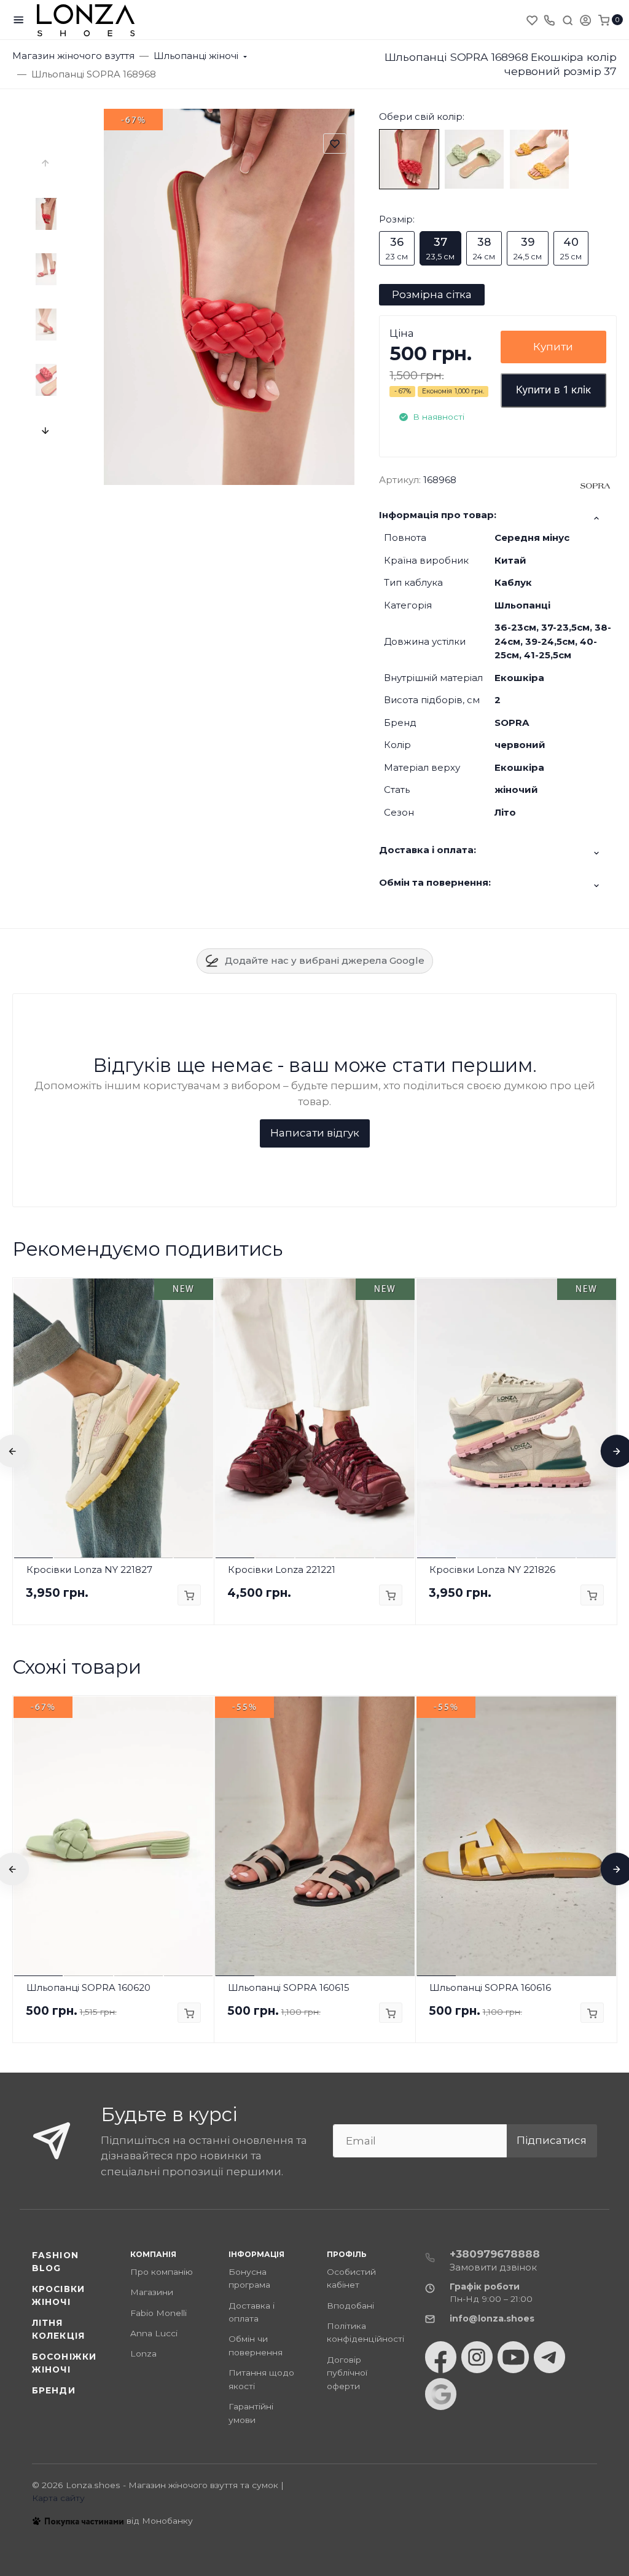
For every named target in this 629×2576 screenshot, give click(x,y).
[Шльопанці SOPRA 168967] (474, 158)
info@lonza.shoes (492, 2318)
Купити (553, 347)
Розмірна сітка (432, 294)
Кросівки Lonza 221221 (282, 1570)
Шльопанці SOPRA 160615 (289, 1987)
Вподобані (350, 2306)
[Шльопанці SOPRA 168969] (539, 158)
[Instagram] (477, 2357)
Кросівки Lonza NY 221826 (492, 1570)
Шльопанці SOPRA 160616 (490, 1987)
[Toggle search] (568, 20)
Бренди (54, 2390)
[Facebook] (441, 2357)
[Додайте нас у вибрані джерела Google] (441, 2394)
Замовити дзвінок (493, 2267)
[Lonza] (86, 20)
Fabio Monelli (158, 2313)
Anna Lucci (154, 2333)
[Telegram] (549, 2357)
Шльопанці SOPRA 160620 (88, 1987)
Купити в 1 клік (553, 390)
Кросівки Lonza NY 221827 (89, 1570)
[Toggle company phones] (549, 20)
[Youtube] (513, 2357)
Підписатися (552, 2140)
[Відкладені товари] (533, 20)
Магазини (152, 2292)
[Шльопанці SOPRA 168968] (409, 158)
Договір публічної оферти (347, 2373)
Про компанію (162, 2272)
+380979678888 (495, 2254)
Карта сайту (58, 2498)
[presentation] (46, 163)
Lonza (143, 2353)
